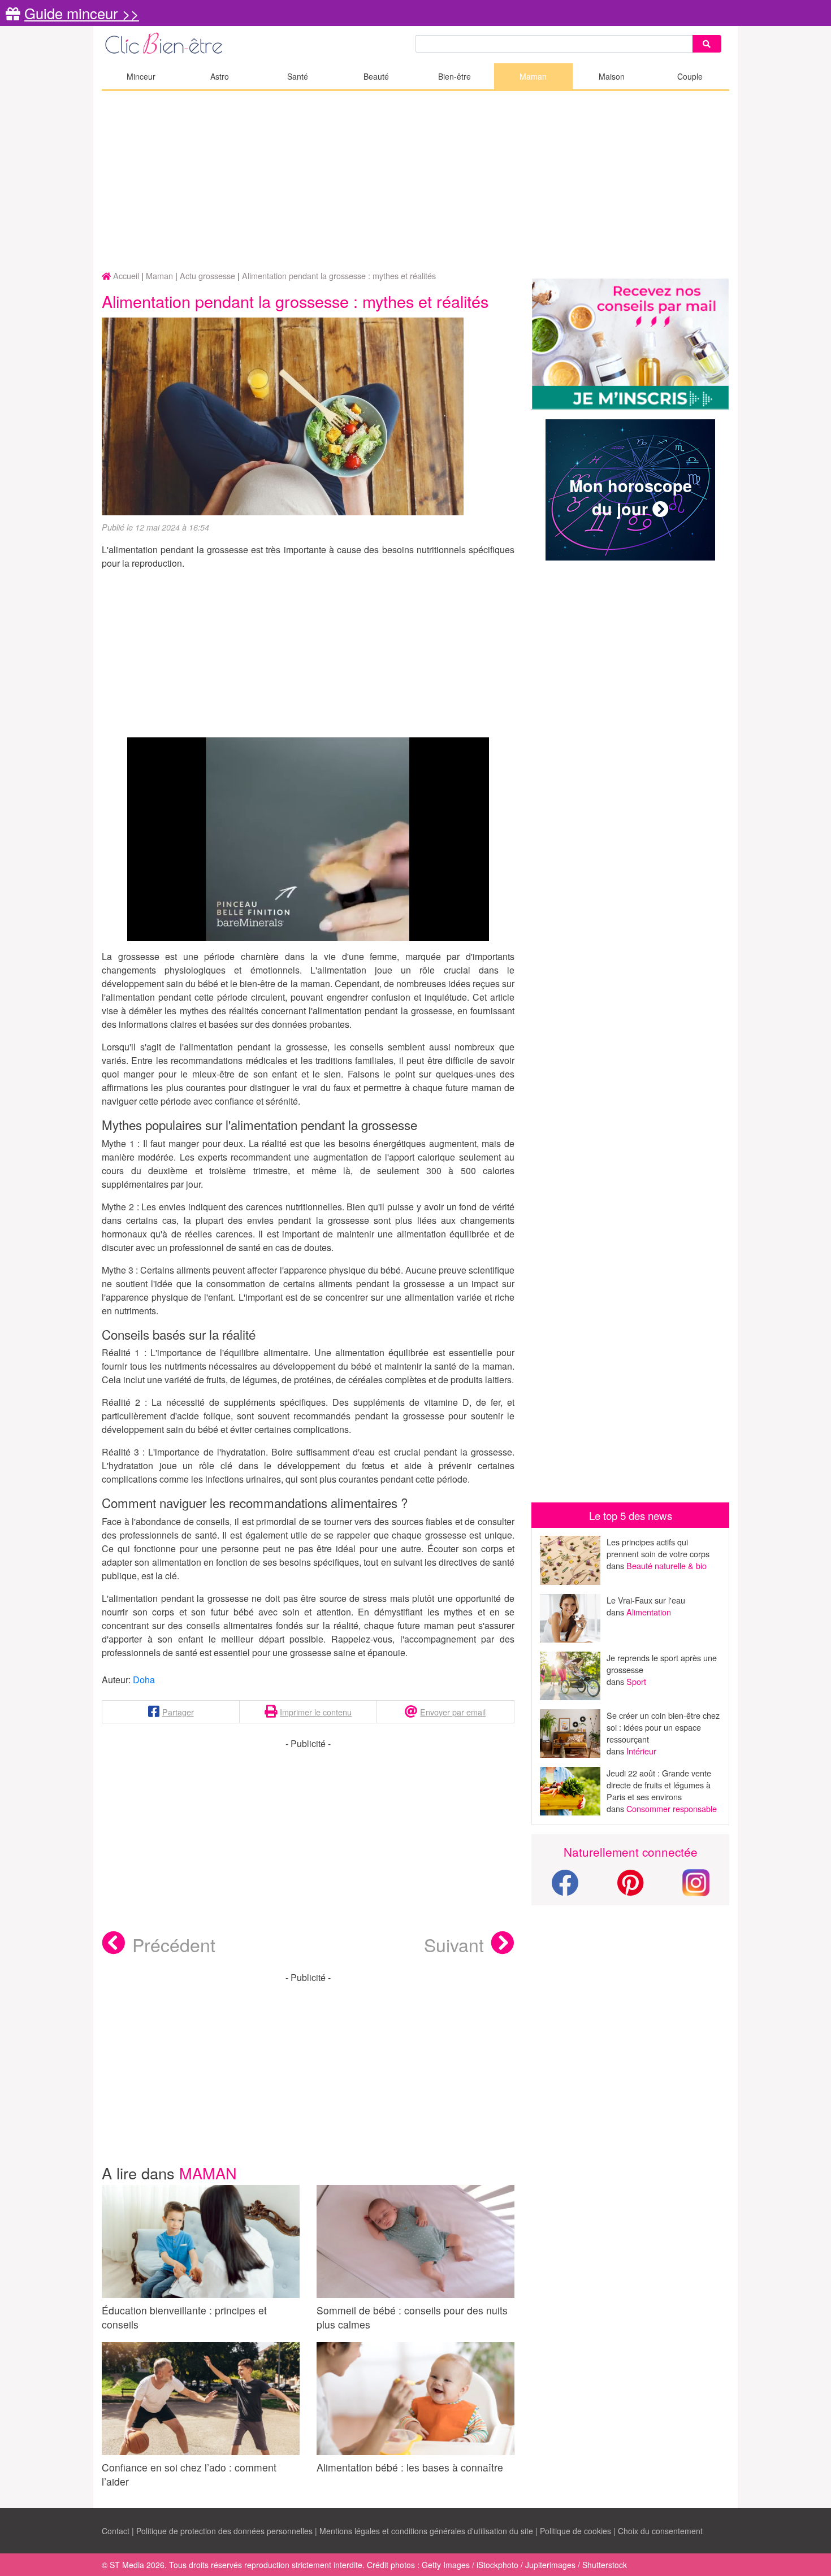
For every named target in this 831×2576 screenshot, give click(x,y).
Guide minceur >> (82, 13)
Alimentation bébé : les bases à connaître (410, 2467)
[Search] (707, 44)
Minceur (141, 76)
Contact (116, 2531)
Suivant (454, 1944)
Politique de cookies (575, 2531)
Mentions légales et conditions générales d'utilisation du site (426, 2531)
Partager (178, 1712)
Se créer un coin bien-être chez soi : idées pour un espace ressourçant (663, 1727)
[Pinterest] (631, 1889)
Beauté (376, 76)
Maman (533, 76)
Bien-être (455, 76)
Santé (298, 76)
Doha (144, 1680)
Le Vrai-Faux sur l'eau (646, 1600)
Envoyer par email (453, 1712)
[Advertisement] (415, 181)
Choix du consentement (660, 2531)
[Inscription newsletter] (630, 344)
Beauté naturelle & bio (666, 1565)
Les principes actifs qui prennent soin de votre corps (658, 1548)
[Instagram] (696, 1881)
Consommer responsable (672, 1808)
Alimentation (649, 1612)
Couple (690, 76)
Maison (612, 76)
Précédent (174, 1944)
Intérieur (641, 1751)
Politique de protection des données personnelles (224, 2531)
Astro (220, 76)
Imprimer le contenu (316, 1712)
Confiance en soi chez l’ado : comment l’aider (189, 2474)
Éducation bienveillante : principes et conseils (184, 2317)
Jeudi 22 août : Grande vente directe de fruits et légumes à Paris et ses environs (659, 1785)
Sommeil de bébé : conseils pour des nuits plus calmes (412, 2317)
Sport (636, 1681)
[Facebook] (565, 1889)
